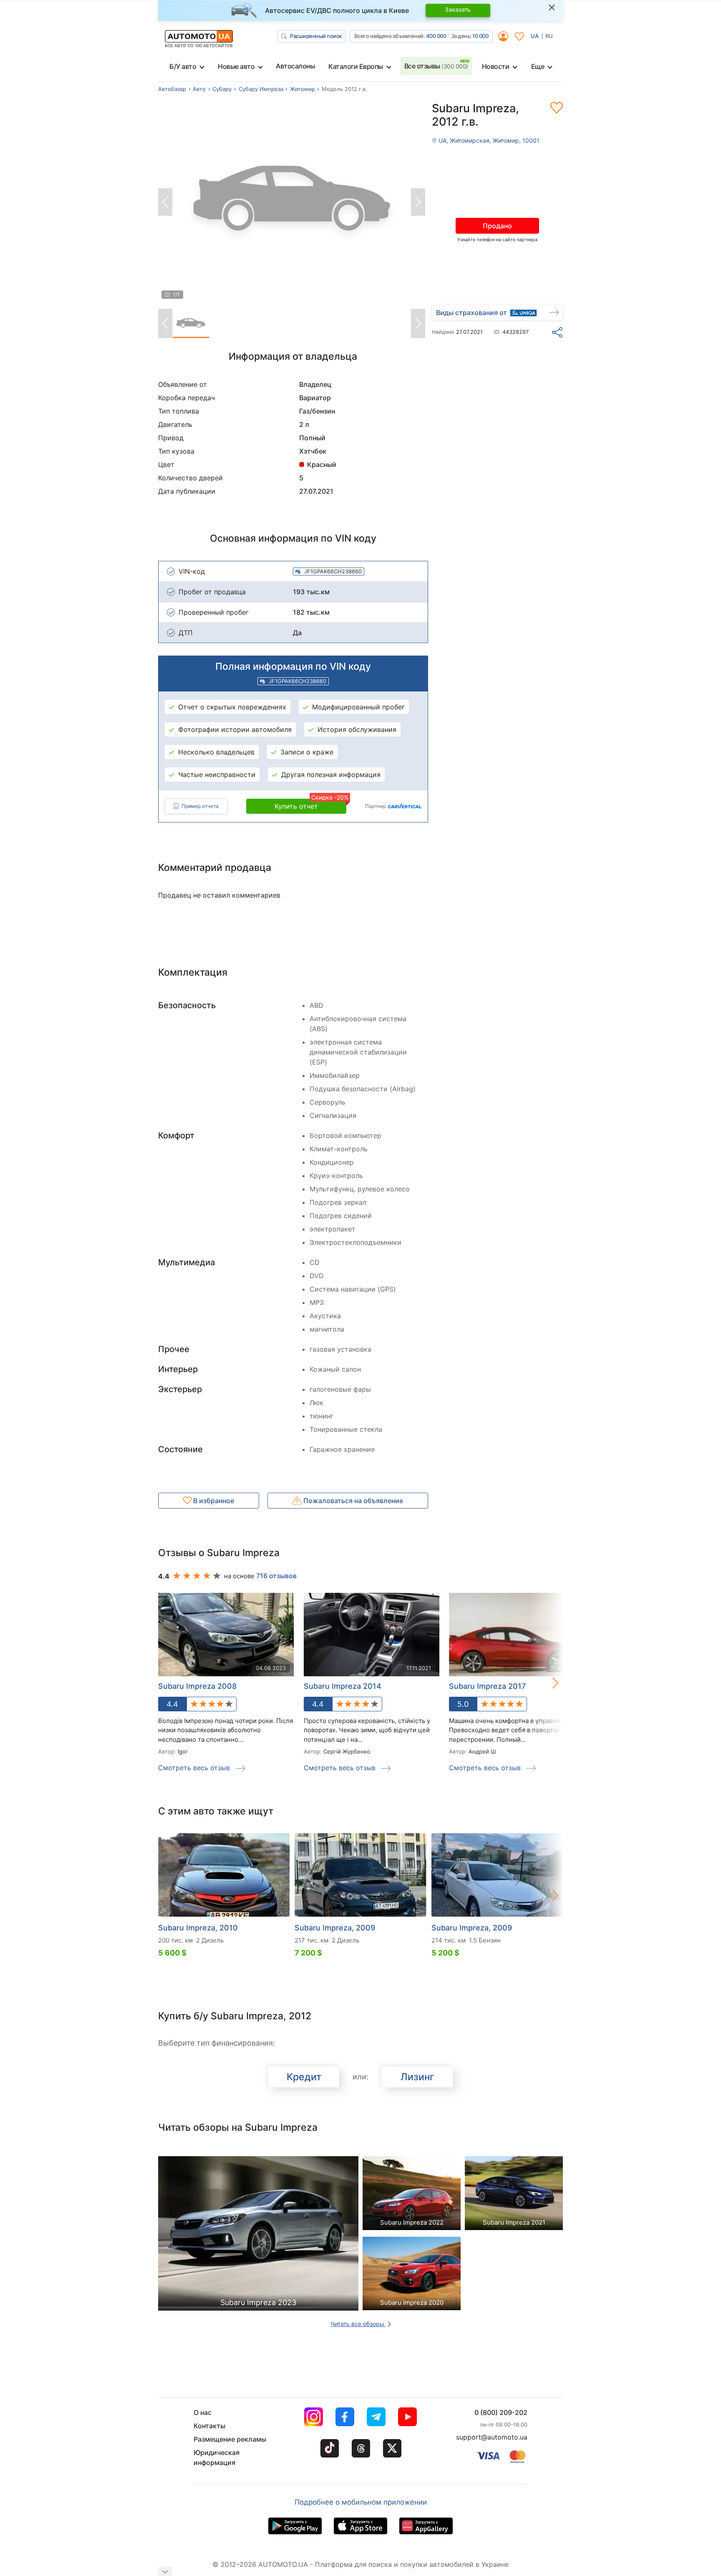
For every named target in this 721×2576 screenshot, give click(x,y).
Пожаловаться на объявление (352, 1501)
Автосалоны (295, 66)
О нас (203, 2412)
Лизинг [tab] (417, 2077)
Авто (199, 89)
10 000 (480, 36)
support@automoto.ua (492, 2437)
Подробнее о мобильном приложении (361, 2502)
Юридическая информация (217, 2457)
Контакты (209, 2426)
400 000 (436, 36)
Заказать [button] (458, 9)
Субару (222, 89)
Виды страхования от (471, 313)
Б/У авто (183, 66)
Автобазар (172, 89)
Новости (496, 66)
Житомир (303, 89)
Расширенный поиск (316, 36)
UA (535, 36)
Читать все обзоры (358, 2324)
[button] (547, 1683)
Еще (538, 66)
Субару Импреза (261, 89)
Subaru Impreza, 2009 (335, 1928)
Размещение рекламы (230, 2439)
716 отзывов (276, 1576)
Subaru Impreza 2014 (343, 1686)
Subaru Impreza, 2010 (198, 1928)
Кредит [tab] (304, 2077)
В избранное (213, 1501)
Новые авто (236, 66)
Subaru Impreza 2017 (487, 1686)
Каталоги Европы (356, 66)
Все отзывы (436, 66)
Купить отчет (310, 805)
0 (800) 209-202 (501, 2412)
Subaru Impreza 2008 (197, 1686)
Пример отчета (200, 806)
